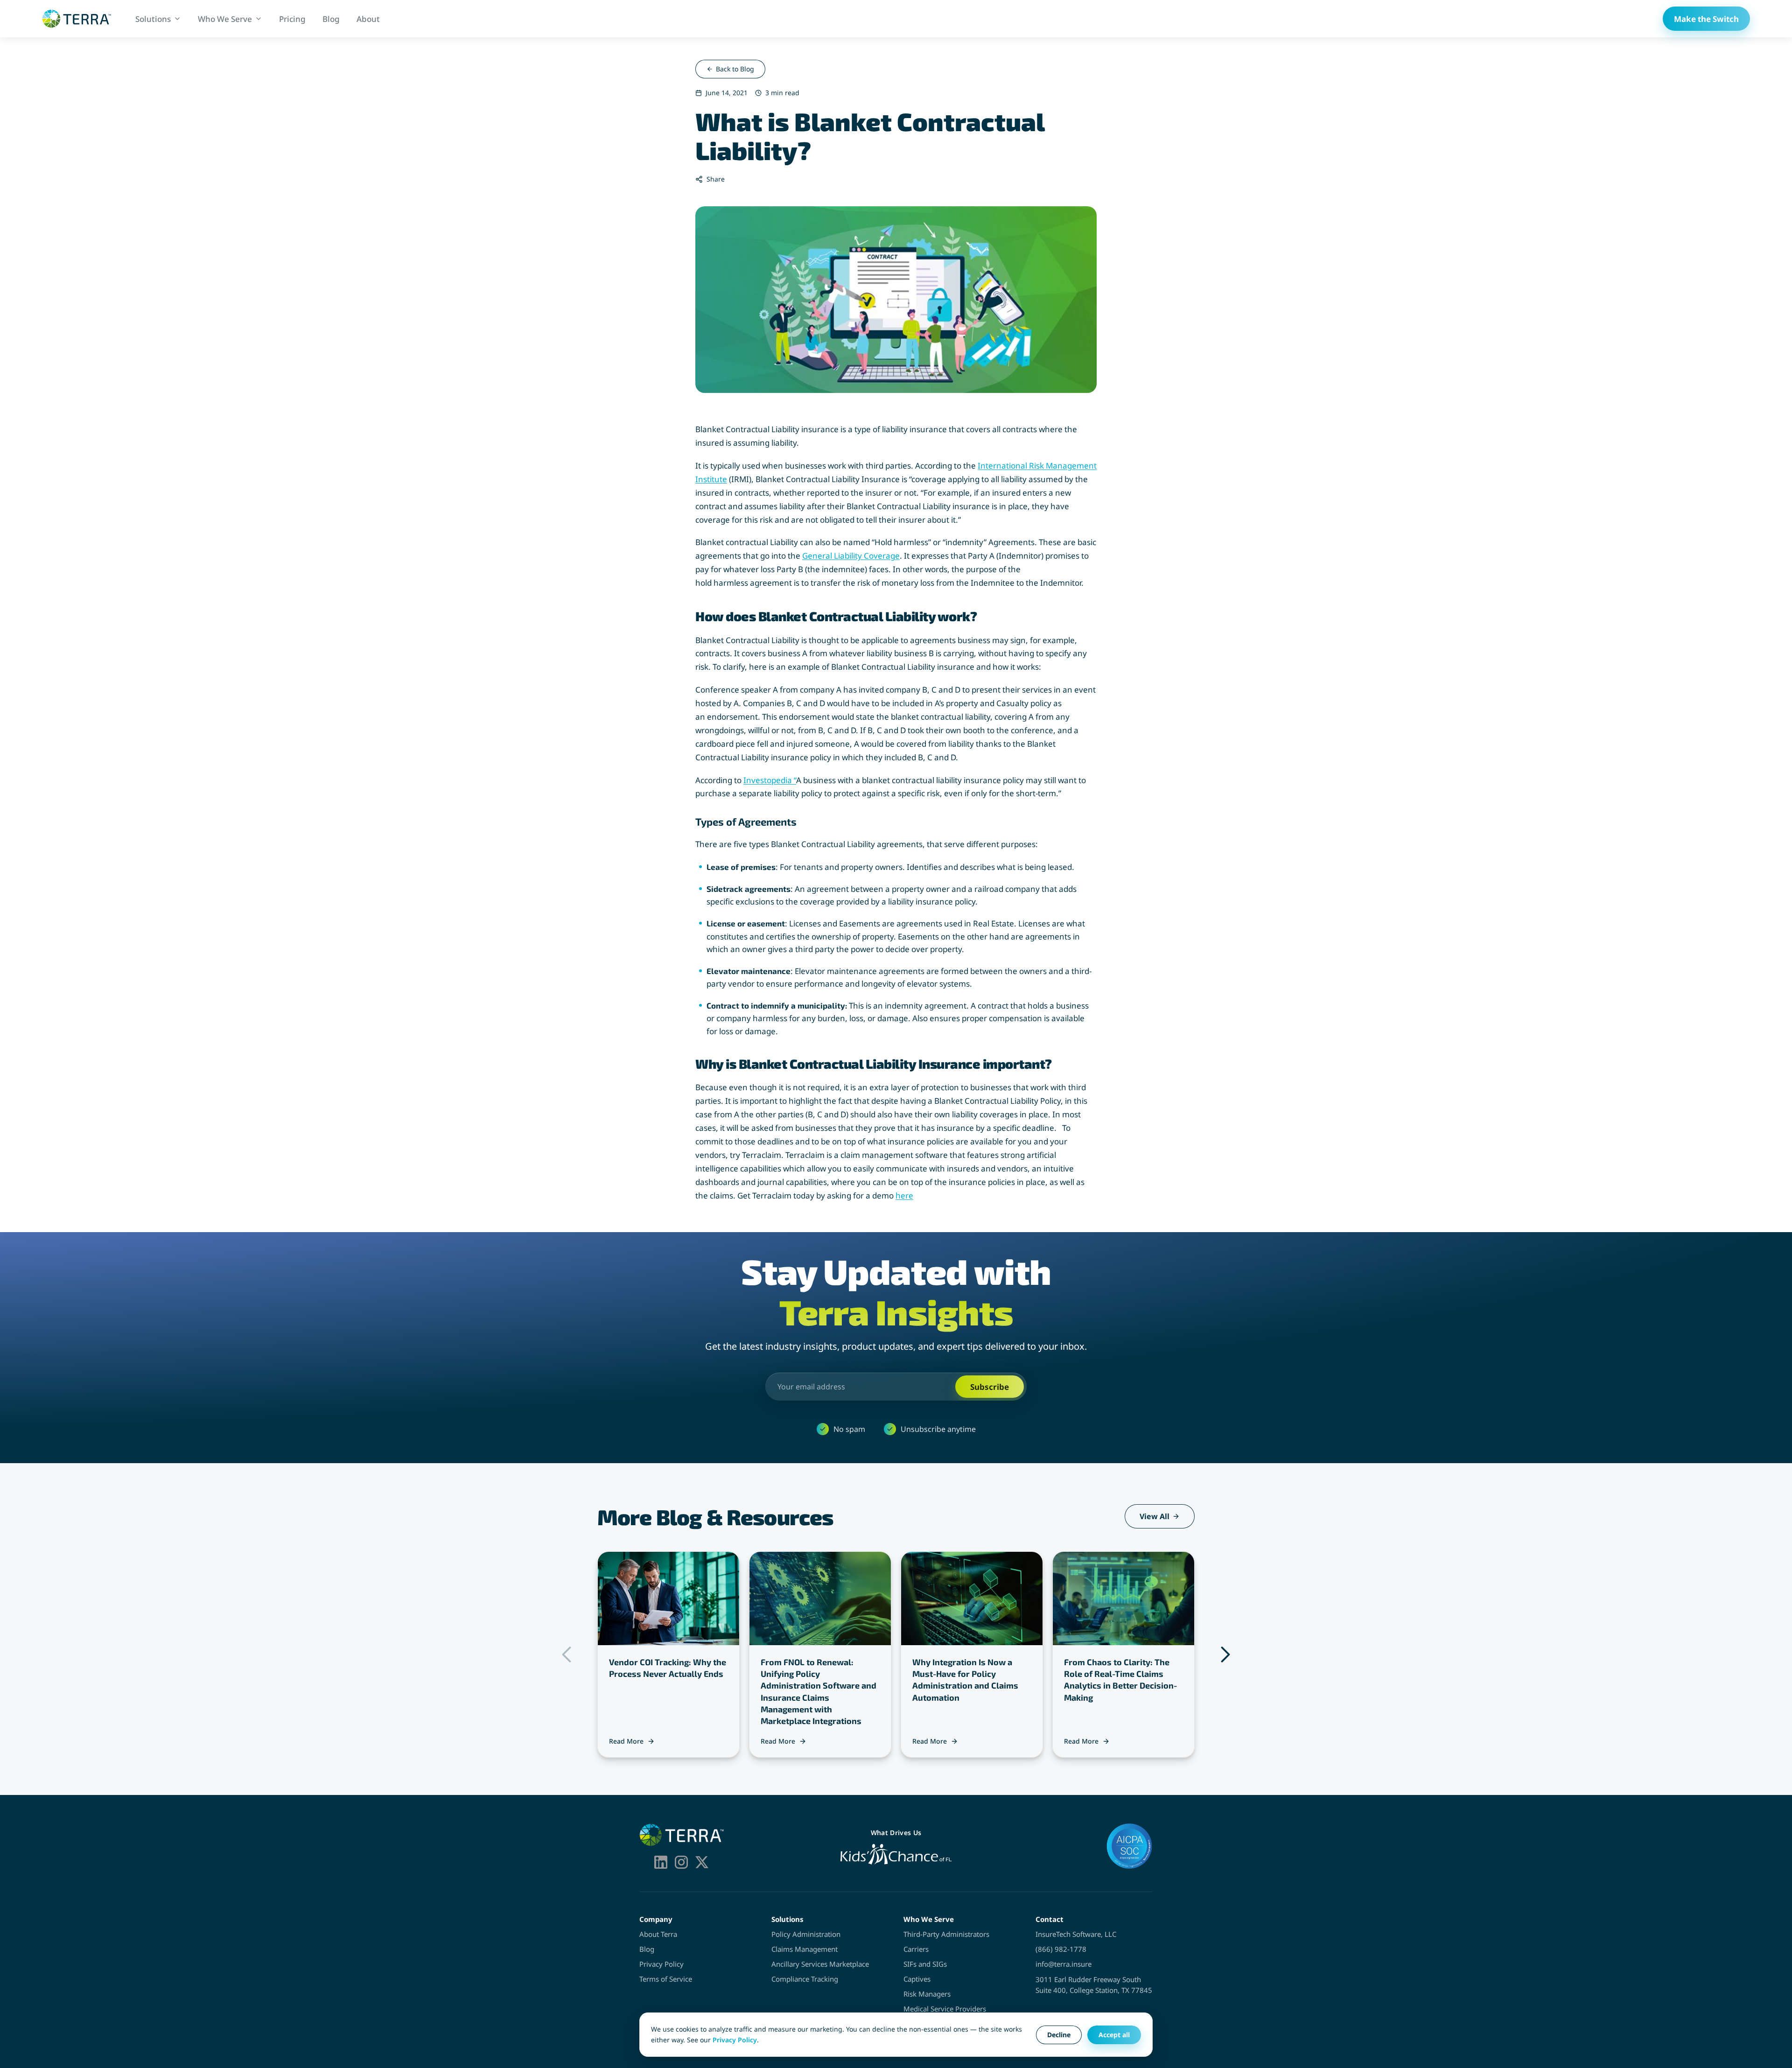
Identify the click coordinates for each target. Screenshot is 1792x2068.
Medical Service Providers (945, 2009)
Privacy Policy (661, 1964)
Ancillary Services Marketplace (820, 1964)
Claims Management (805, 1949)
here (904, 1195)
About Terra (658, 1934)
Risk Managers (927, 1994)
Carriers (916, 1949)
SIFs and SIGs (925, 1964)
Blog (647, 1949)
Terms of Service (666, 1979)
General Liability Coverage (851, 556)
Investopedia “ (770, 780)
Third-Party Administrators (946, 1934)
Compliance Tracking (805, 1979)
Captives (917, 1979)
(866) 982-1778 (1061, 1949)
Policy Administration (806, 1934)
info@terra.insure (1064, 1964)
